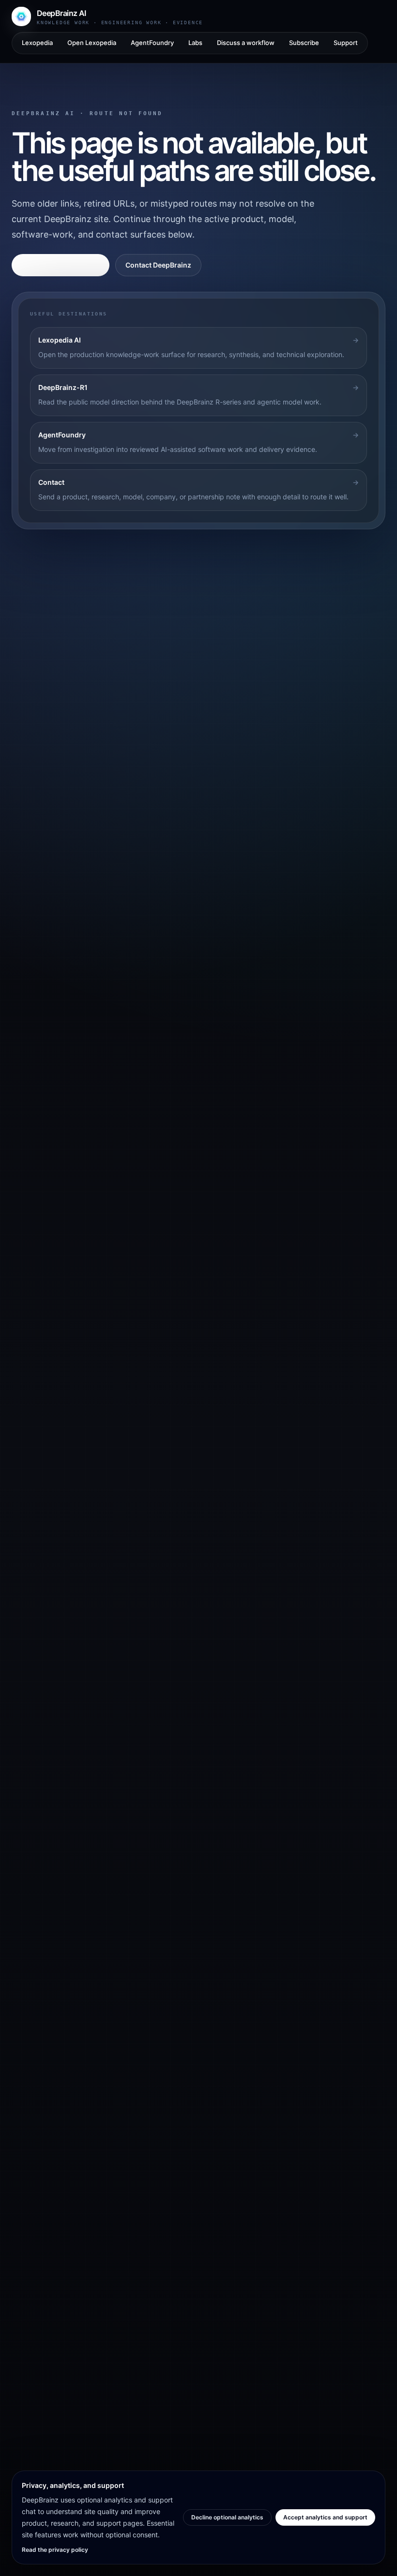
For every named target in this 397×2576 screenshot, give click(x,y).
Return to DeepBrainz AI (61, 265)
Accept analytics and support (325, 2517)
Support (346, 43)
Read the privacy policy (55, 2550)
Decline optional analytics (227, 2517)
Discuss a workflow (246, 43)
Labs (195, 43)
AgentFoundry (152, 43)
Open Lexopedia (92, 43)
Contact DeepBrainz (158, 265)
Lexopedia (37, 43)
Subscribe (304, 43)
